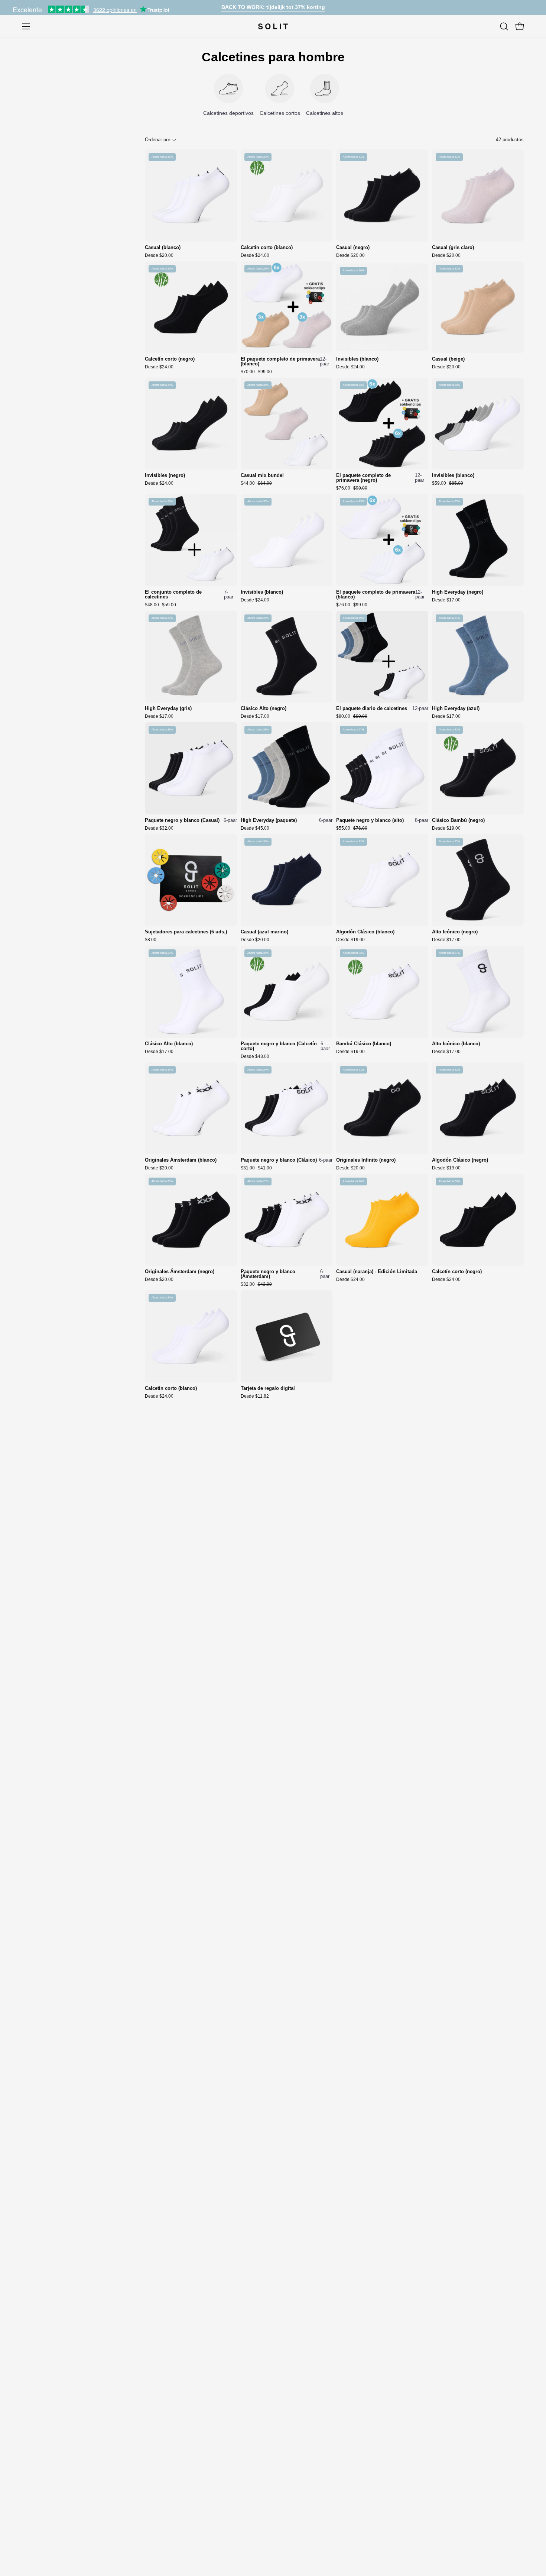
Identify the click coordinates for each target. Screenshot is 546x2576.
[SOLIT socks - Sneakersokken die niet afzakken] (273, 26)
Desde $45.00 (255, 828)
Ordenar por (157, 140)
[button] (504, 26)
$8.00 (151, 940)
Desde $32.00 (159, 828)
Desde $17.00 (446, 600)
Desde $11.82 (255, 1396)
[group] (273, 8)
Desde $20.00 (159, 255)
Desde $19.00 (446, 828)
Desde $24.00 (255, 255)
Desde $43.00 (255, 1056)
